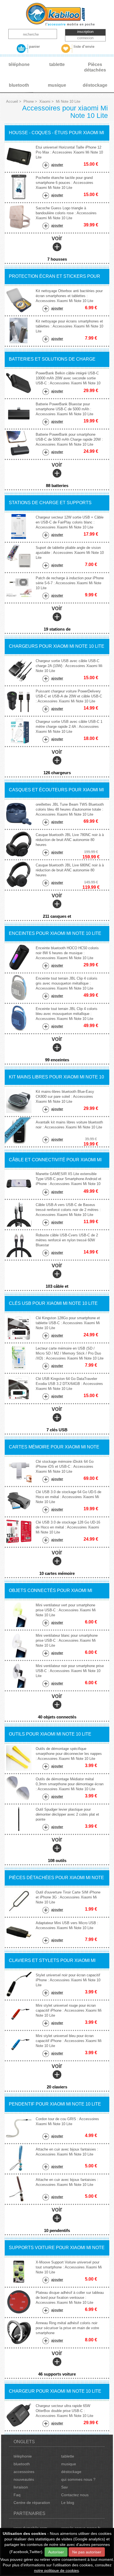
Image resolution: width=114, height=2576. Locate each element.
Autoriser (56, 2552)
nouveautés (24, 2479)
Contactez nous (75, 2495)
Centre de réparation (32, 2503)
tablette (68, 2456)
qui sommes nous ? (78, 2479)
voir (57, 248)
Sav (64, 2487)
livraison (21, 2487)
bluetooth (22, 2464)
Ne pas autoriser (87, 2552)
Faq (17, 2495)
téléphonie (23, 2456)
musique (69, 2464)
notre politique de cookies (56, 2570)
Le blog (68, 2503)
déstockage (71, 2472)
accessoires (24, 2472)
